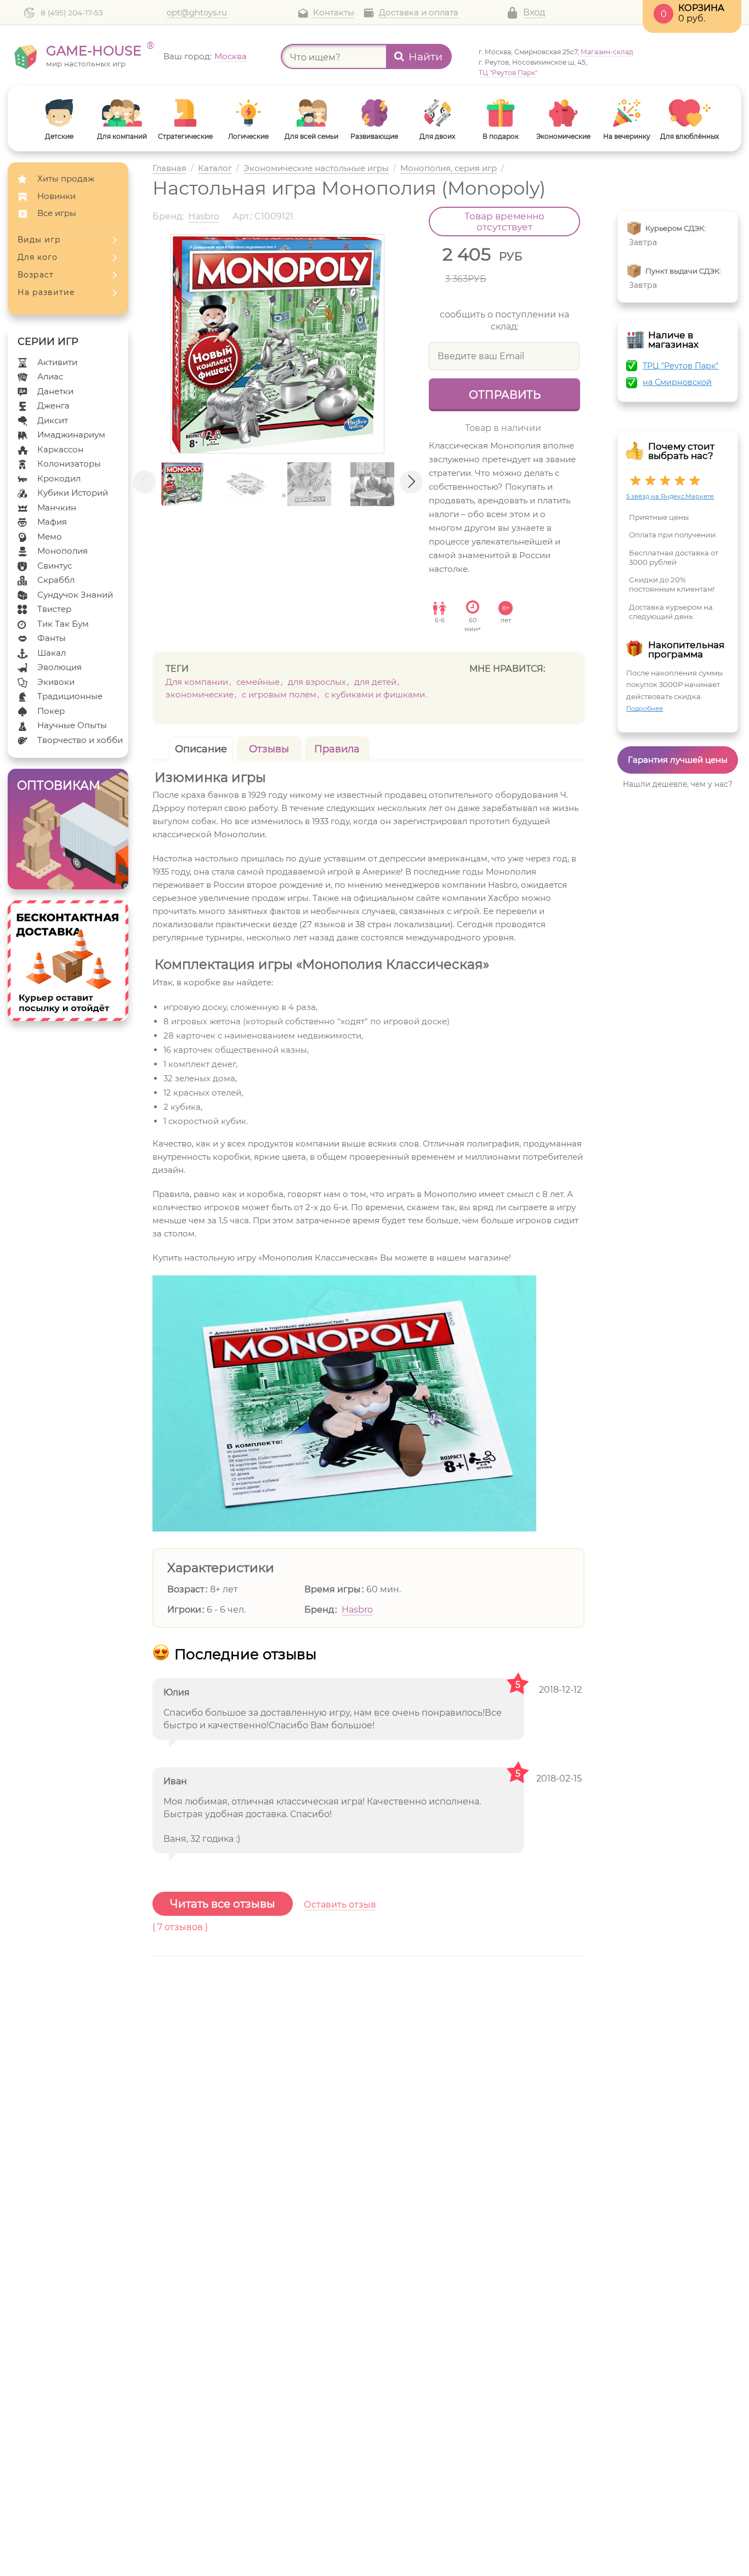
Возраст (36, 275)
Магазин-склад (607, 52)
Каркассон (60, 449)
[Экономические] (563, 113)
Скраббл (56, 580)
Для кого (38, 257)
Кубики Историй (73, 493)
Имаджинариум (71, 435)
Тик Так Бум (63, 624)
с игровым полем (279, 694)
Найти (425, 57)
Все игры (57, 213)
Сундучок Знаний (75, 595)
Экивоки (56, 682)
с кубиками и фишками (375, 694)
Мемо (50, 537)
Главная (169, 169)
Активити (57, 362)
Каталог (215, 169)
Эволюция (59, 667)
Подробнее (645, 708)
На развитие (46, 292)
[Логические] (248, 113)
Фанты (52, 638)
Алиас (50, 376)
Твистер (54, 609)
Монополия (63, 551)
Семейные (258, 682)
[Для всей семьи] (311, 113)
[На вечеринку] (626, 113)
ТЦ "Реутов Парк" (508, 73)
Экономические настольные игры (316, 169)
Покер (51, 711)
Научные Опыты (72, 725)
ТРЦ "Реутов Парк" (680, 366)
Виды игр (39, 240)
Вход (534, 12)
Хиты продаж (66, 178)
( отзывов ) (180, 1927)
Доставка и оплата (419, 13)
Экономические (200, 694)
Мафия (52, 522)
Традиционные (70, 696)
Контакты (334, 13)
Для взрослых (317, 682)
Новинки (56, 196)
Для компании (197, 682)
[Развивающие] (374, 113)
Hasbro (357, 1610)
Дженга (53, 405)
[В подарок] (500, 113)
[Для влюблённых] (690, 113)
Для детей (375, 682)
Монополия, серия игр (449, 169)
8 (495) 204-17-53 (72, 13)
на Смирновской (677, 382)
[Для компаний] (122, 113)
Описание (201, 749)
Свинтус (55, 566)
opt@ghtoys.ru (197, 13)
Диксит (53, 420)
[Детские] (59, 113)
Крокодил (59, 478)
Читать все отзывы (223, 1904)
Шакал (52, 653)
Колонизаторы (69, 464)
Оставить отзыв (340, 1905)
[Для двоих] (437, 113)
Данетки (55, 391)
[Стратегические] (185, 113)
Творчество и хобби (80, 740)
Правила (337, 749)
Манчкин (57, 507)
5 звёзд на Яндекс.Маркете (670, 496)
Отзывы (269, 749)
